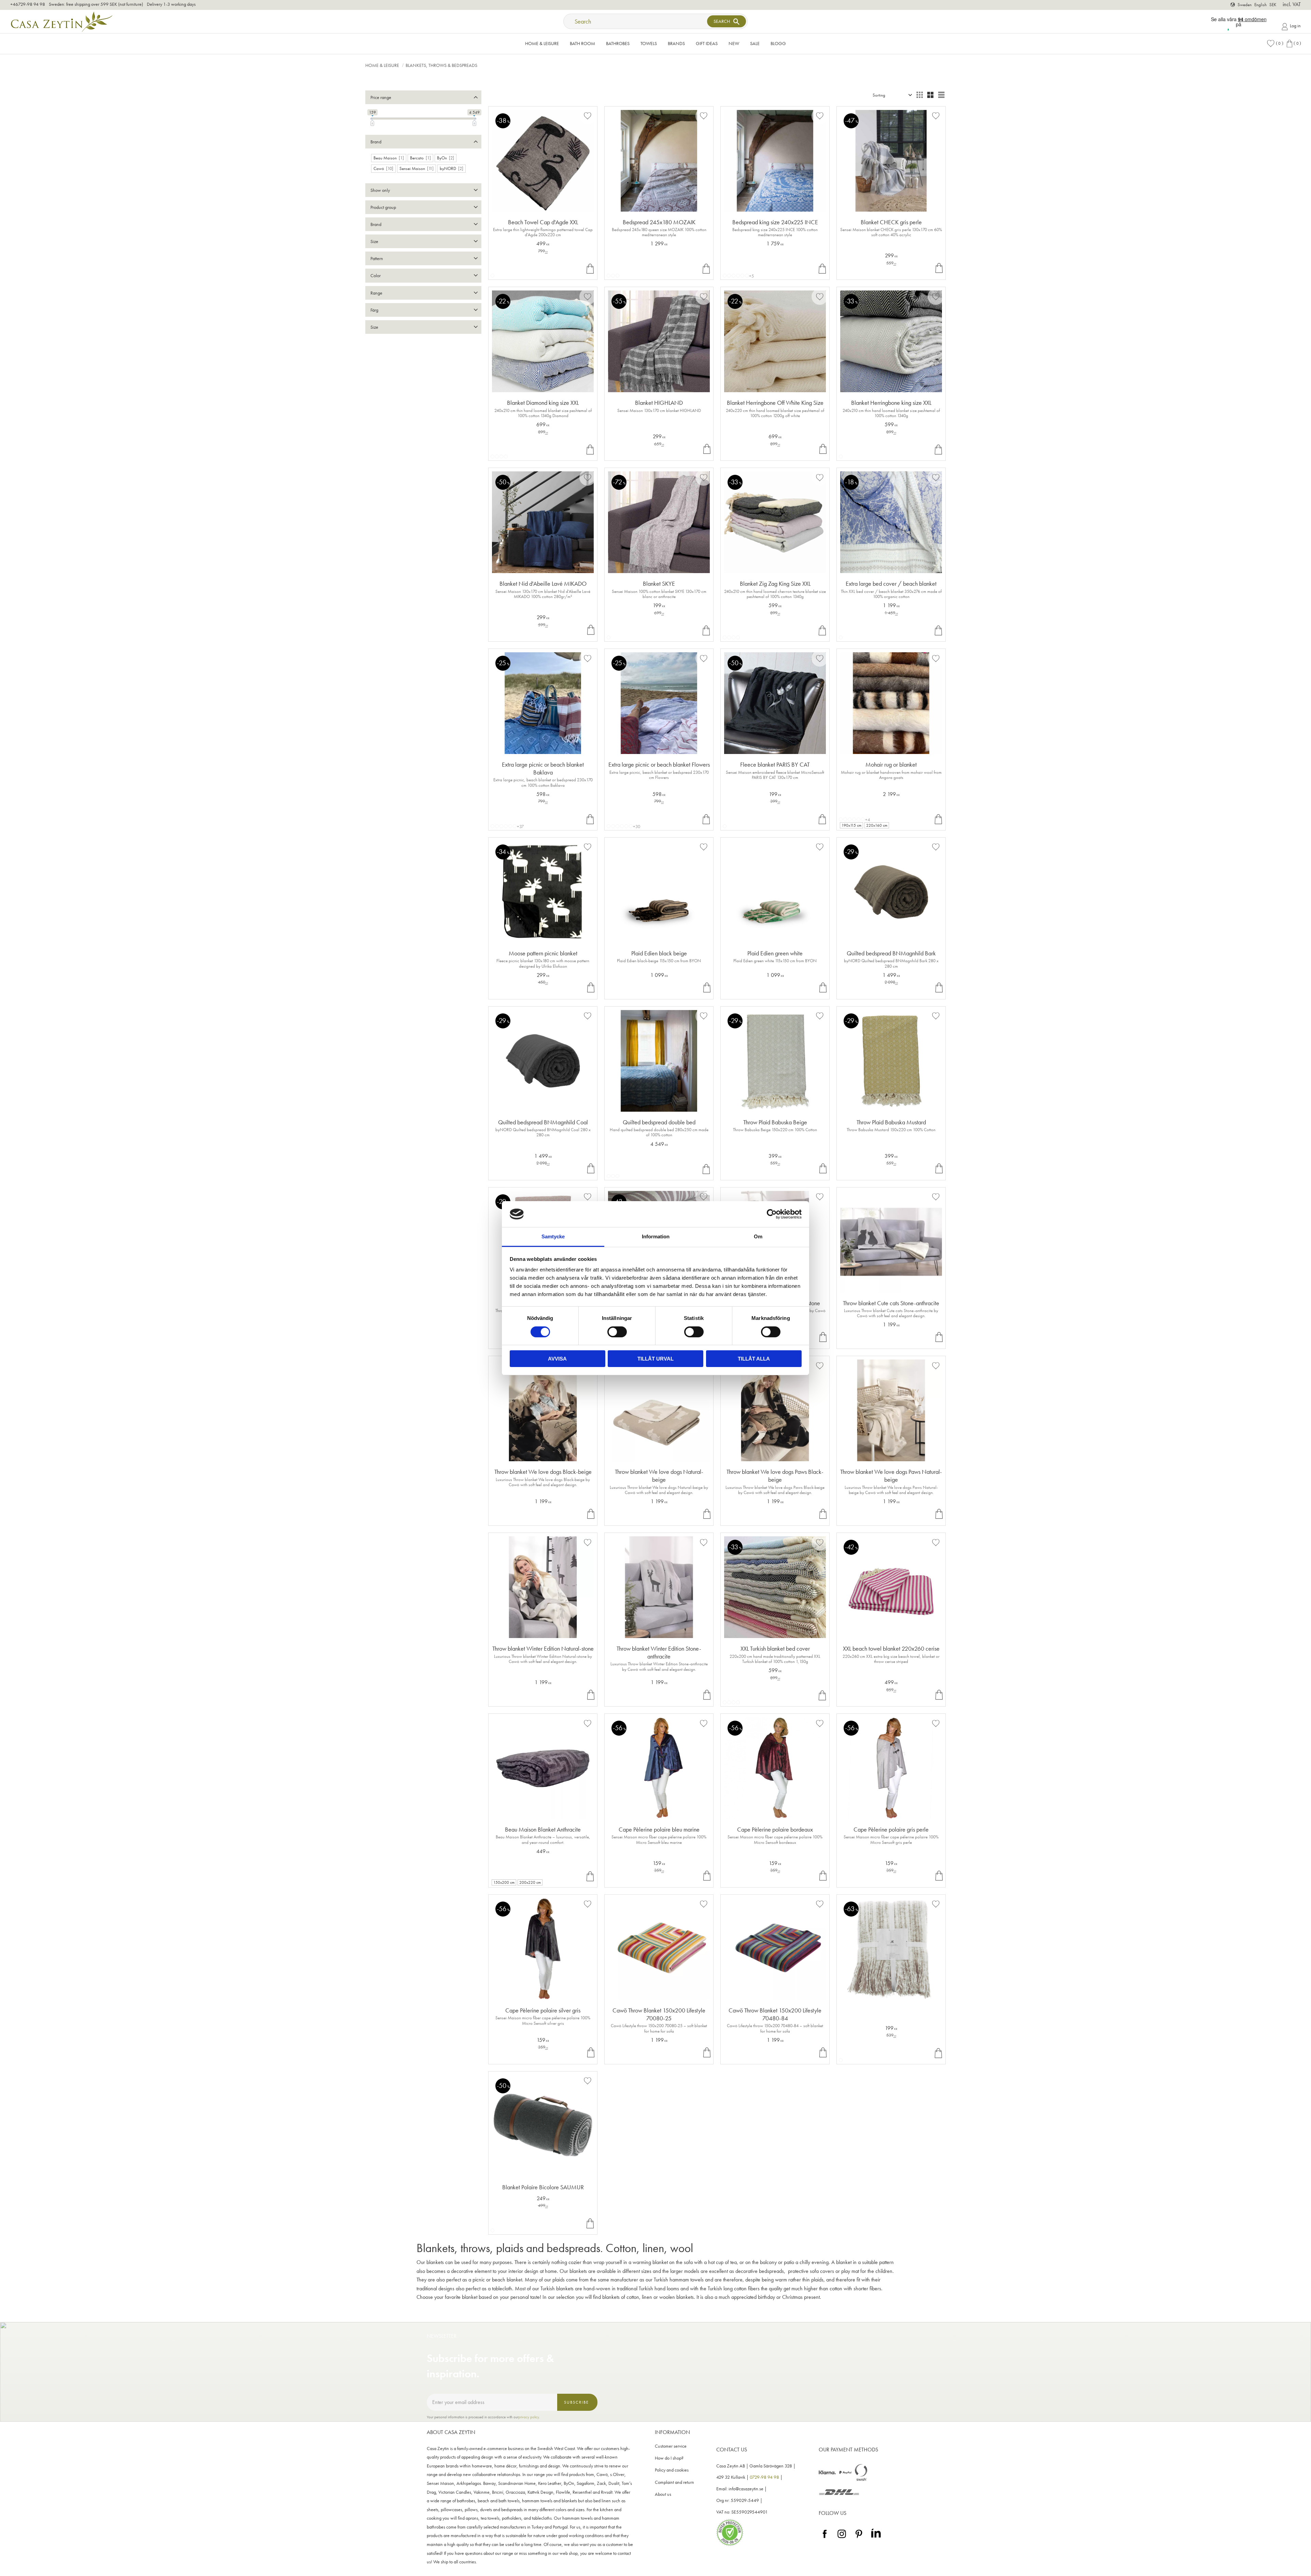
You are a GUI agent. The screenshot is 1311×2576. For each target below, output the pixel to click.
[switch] (617, 1332)
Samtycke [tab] (553, 1236)
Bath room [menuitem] (582, 43)
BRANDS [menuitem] (676, 43)
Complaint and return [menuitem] (674, 2482)
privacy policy (529, 2417)
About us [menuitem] (663, 2494)
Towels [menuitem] (649, 43)
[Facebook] (825, 2538)
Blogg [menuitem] (778, 43)
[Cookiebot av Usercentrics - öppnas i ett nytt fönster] (772, 1214)
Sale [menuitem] (755, 43)
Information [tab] (656, 1236)
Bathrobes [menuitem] (618, 43)
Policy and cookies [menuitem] (672, 2470)
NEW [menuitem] (734, 43)
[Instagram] (842, 2538)
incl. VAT (1292, 4)
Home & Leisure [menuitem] (542, 43)
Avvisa (557, 1359)
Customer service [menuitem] (671, 2446)
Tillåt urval (655, 1359)
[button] (1275, 44)
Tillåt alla (754, 1359)
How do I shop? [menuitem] (669, 2458)
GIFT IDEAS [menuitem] (707, 43)
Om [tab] (758, 1236)
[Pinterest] (859, 2538)
